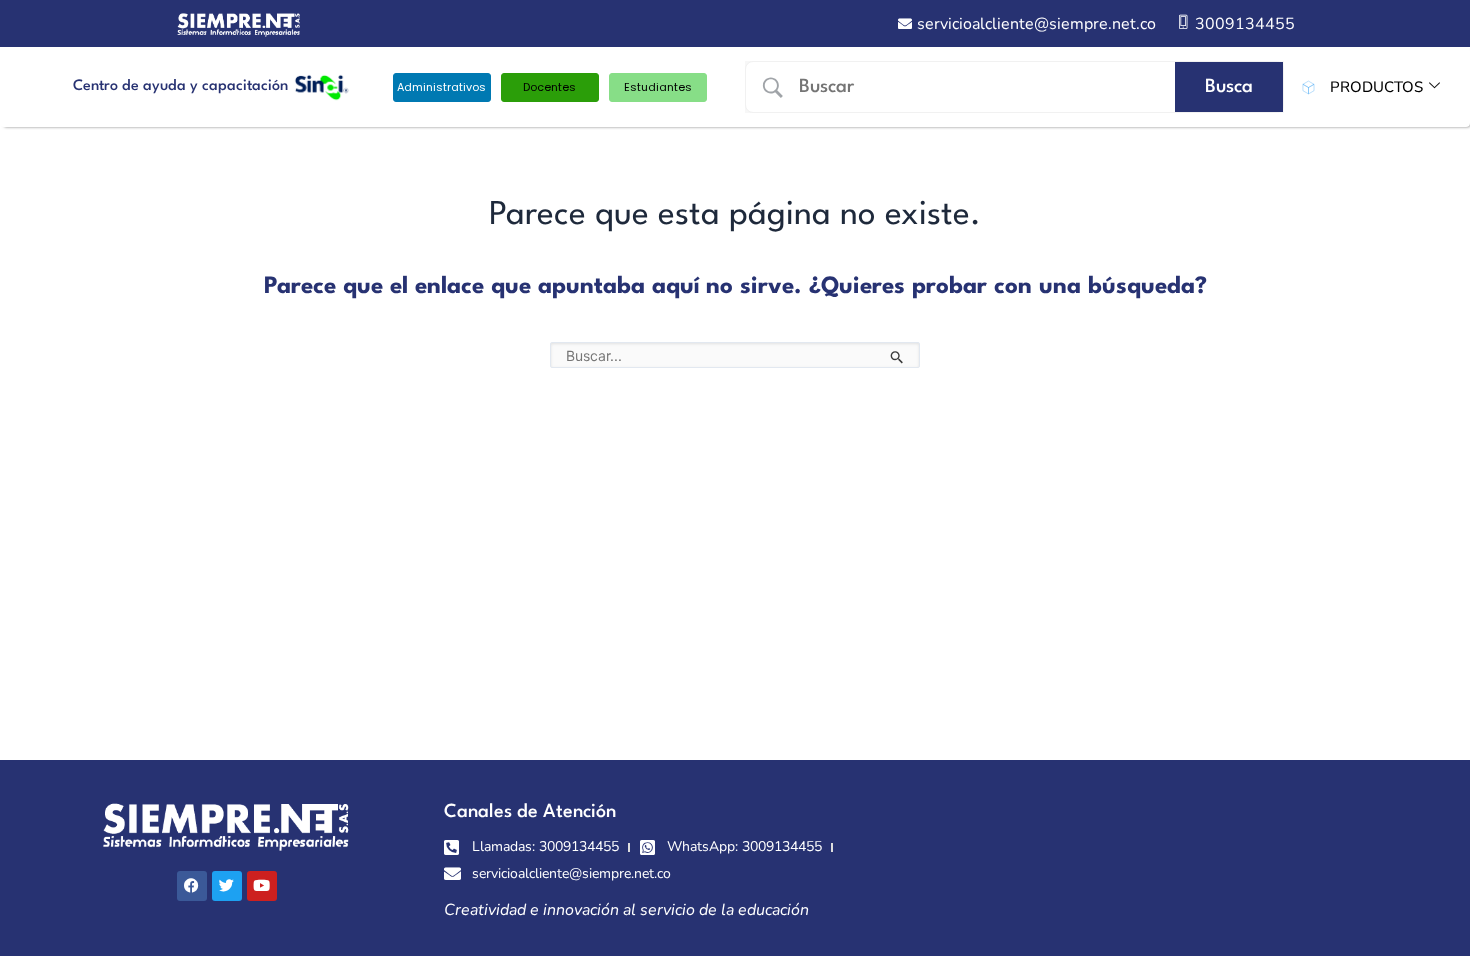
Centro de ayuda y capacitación (180, 86)
